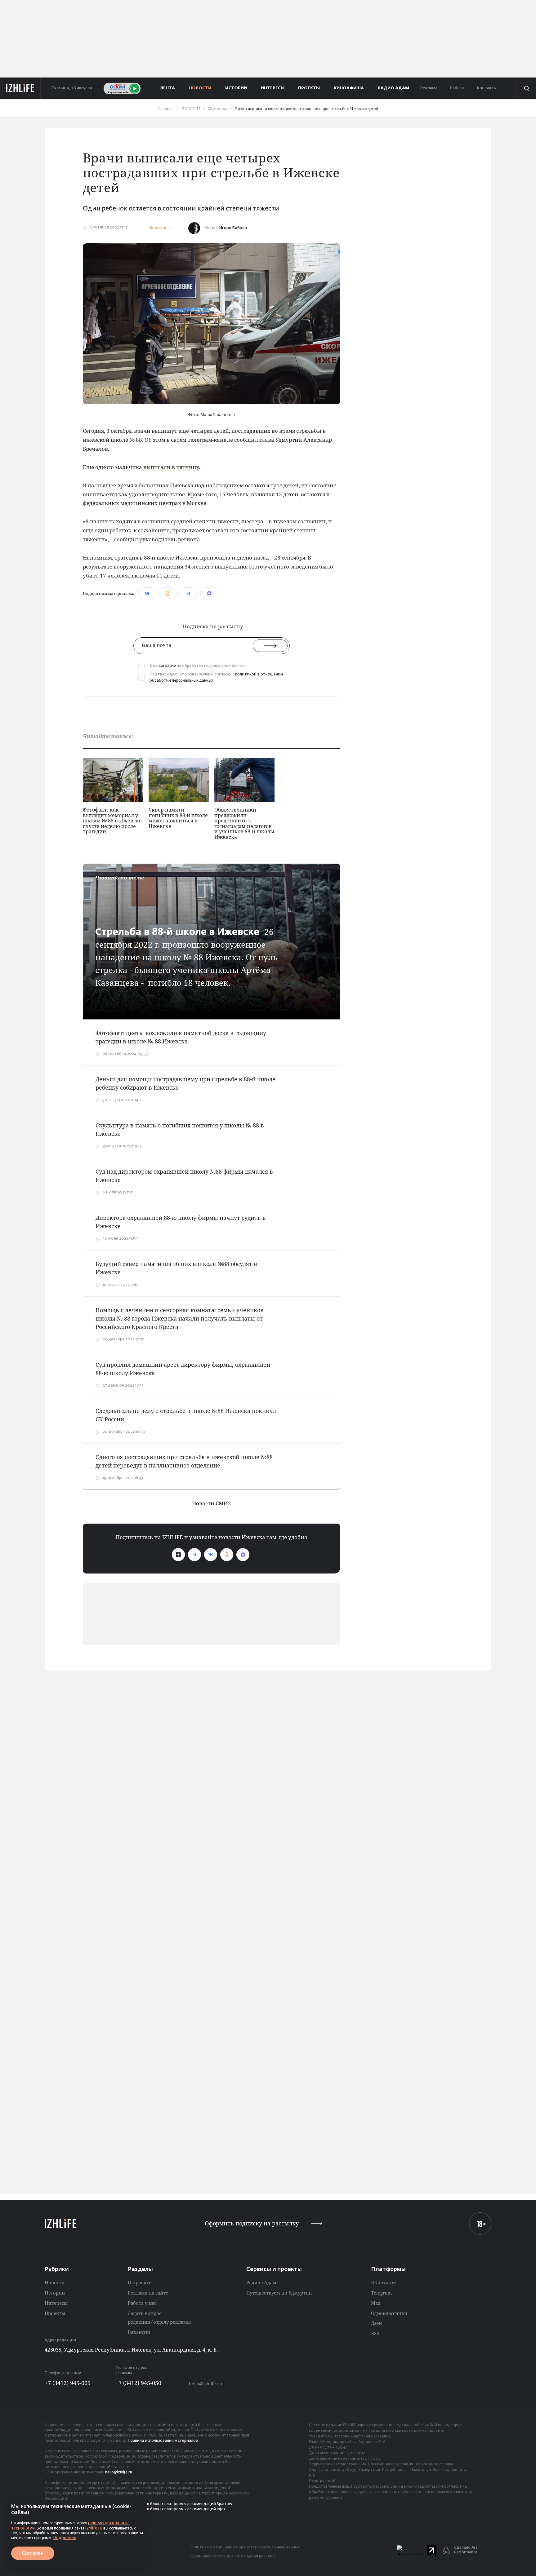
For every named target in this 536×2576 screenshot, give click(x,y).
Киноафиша (349, 88)
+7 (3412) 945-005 (68, 2383)
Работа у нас (142, 2303)
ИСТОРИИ (236, 88)
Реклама (429, 88)
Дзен (376, 2323)
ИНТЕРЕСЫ (273, 88)
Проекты (55, 2313)
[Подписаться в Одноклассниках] (227, 1555)
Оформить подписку (252, 2223)
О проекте (140, 2282)
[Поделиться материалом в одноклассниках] (168, 593)
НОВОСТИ (200, 88)
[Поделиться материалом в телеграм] (188, 593)
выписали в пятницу (171, 467)
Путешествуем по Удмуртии (279, 2293)
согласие (167, 666)
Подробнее (65, 2538)
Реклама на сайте (148, 2293)
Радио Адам (393, 88)
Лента (168, 88)
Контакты (487, 88)
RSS (375, 2333)
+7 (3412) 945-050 (138, 2383)
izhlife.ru (94, 2528)
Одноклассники (389, 2313)
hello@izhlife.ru (205, 2384)
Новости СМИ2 (212, 1503)
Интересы (56, 2303)
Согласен (33, 2553)
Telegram (381, 2293)
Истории (55, 2293)
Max (376, 2303)
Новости (55, 2282)
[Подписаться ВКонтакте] (211, 1555)
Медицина (159, 228)
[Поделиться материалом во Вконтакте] (147, 593)
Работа (457, 88)
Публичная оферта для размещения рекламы (232, 2556)
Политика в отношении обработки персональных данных (245, 2547)
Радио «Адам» (263, 2282)
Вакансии (139, 2332)
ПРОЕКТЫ (309, 88)
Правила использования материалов (163, 2441)
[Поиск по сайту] (526, 88)
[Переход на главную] (20, 88)
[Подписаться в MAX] (243, 1555)
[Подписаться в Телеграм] (194, 1555)
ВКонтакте (384, 2282)
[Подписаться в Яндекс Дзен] (178, 1555)
